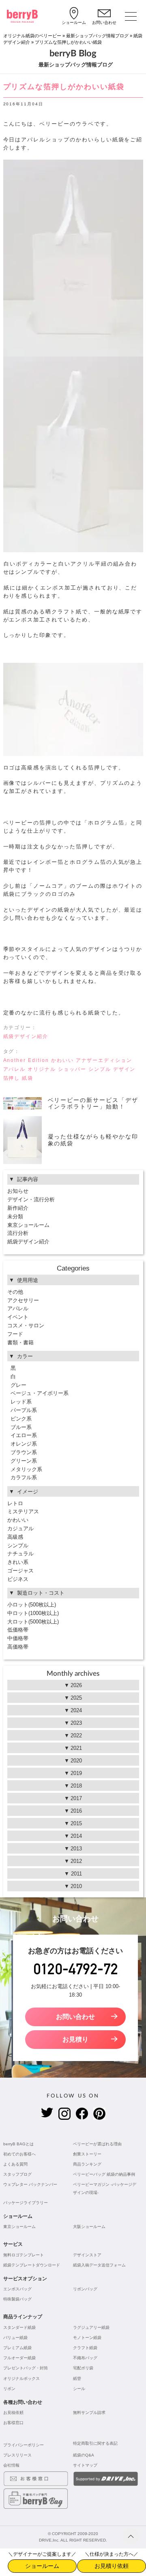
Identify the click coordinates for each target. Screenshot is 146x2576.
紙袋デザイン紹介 (26, 1036)
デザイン (125, 1069)
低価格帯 (18, 1630)
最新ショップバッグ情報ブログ (97, 36)
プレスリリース (17, 2455)
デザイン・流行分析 (31, 1199)
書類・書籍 (20, 1342)
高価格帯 (18, 1647)
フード (15, 1334)
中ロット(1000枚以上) (33, 1613)
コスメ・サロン (26, 1325)
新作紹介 (18, 1208)
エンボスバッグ (17, 2289)
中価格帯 (18, 1638)
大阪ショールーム (89, 2227)
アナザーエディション (104, 1060)
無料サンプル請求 (89, 2413)
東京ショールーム (28, 1225)
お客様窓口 (13, 2423)
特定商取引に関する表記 (95, 2443)
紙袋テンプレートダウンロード (32, 2265)
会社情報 (11, 2465)
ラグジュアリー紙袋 (91, 2327)
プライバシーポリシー (24, 2445)
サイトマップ (85, 2465)
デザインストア (87, 2255)
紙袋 (28, 1078)
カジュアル (20, 1528)
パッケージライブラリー (26, 2203)
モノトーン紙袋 (87, 2338)
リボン (9, 2389)
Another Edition (26, 1060)
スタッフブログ (17, 2174)
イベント (18, 1317)
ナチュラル (20, 1554)
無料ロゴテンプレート (24, 2255)
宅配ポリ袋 (83, 2368)
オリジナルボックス (21, 2378)
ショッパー (72, 1069)
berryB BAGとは (18, 2144)
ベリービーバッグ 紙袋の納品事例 (104, 2174)
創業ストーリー (87, 2154)
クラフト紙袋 (85, 2348)
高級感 (15, 1537)
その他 (15, 1292)
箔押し (12, 1078)
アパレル (15, 1069)
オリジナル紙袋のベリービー (32, 36)
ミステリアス (23, 1511)
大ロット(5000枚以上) (33, 1622)
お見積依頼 (13, 2413)
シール (79, 2389)
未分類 (15, 1216)
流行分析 (18, 1233)
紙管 (77, 2378)
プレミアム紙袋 (17, 2348)
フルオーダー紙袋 (19, 2358)
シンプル (100, 1069)
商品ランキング (87, 2164)
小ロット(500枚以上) (32, 1605)
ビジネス (18, 1579)
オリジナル (42, 1069)
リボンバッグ (85, 2289)
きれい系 (18, 1562)
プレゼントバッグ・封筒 (26, 2368)
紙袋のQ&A (84, 2455)
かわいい (62, 1060)
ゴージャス (20, 1571)
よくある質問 (15, 2164)
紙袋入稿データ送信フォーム (99, 2265)
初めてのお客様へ (19, 2154)
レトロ (15, 1503)
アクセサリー (23, 1300)
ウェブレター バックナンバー (30, 2184)
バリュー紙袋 (15, 2338)
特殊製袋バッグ (17, 2299)
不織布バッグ (85, 2358)
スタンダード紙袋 (19, 2327)
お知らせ (18, 1191)
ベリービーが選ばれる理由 (97, 2144)
